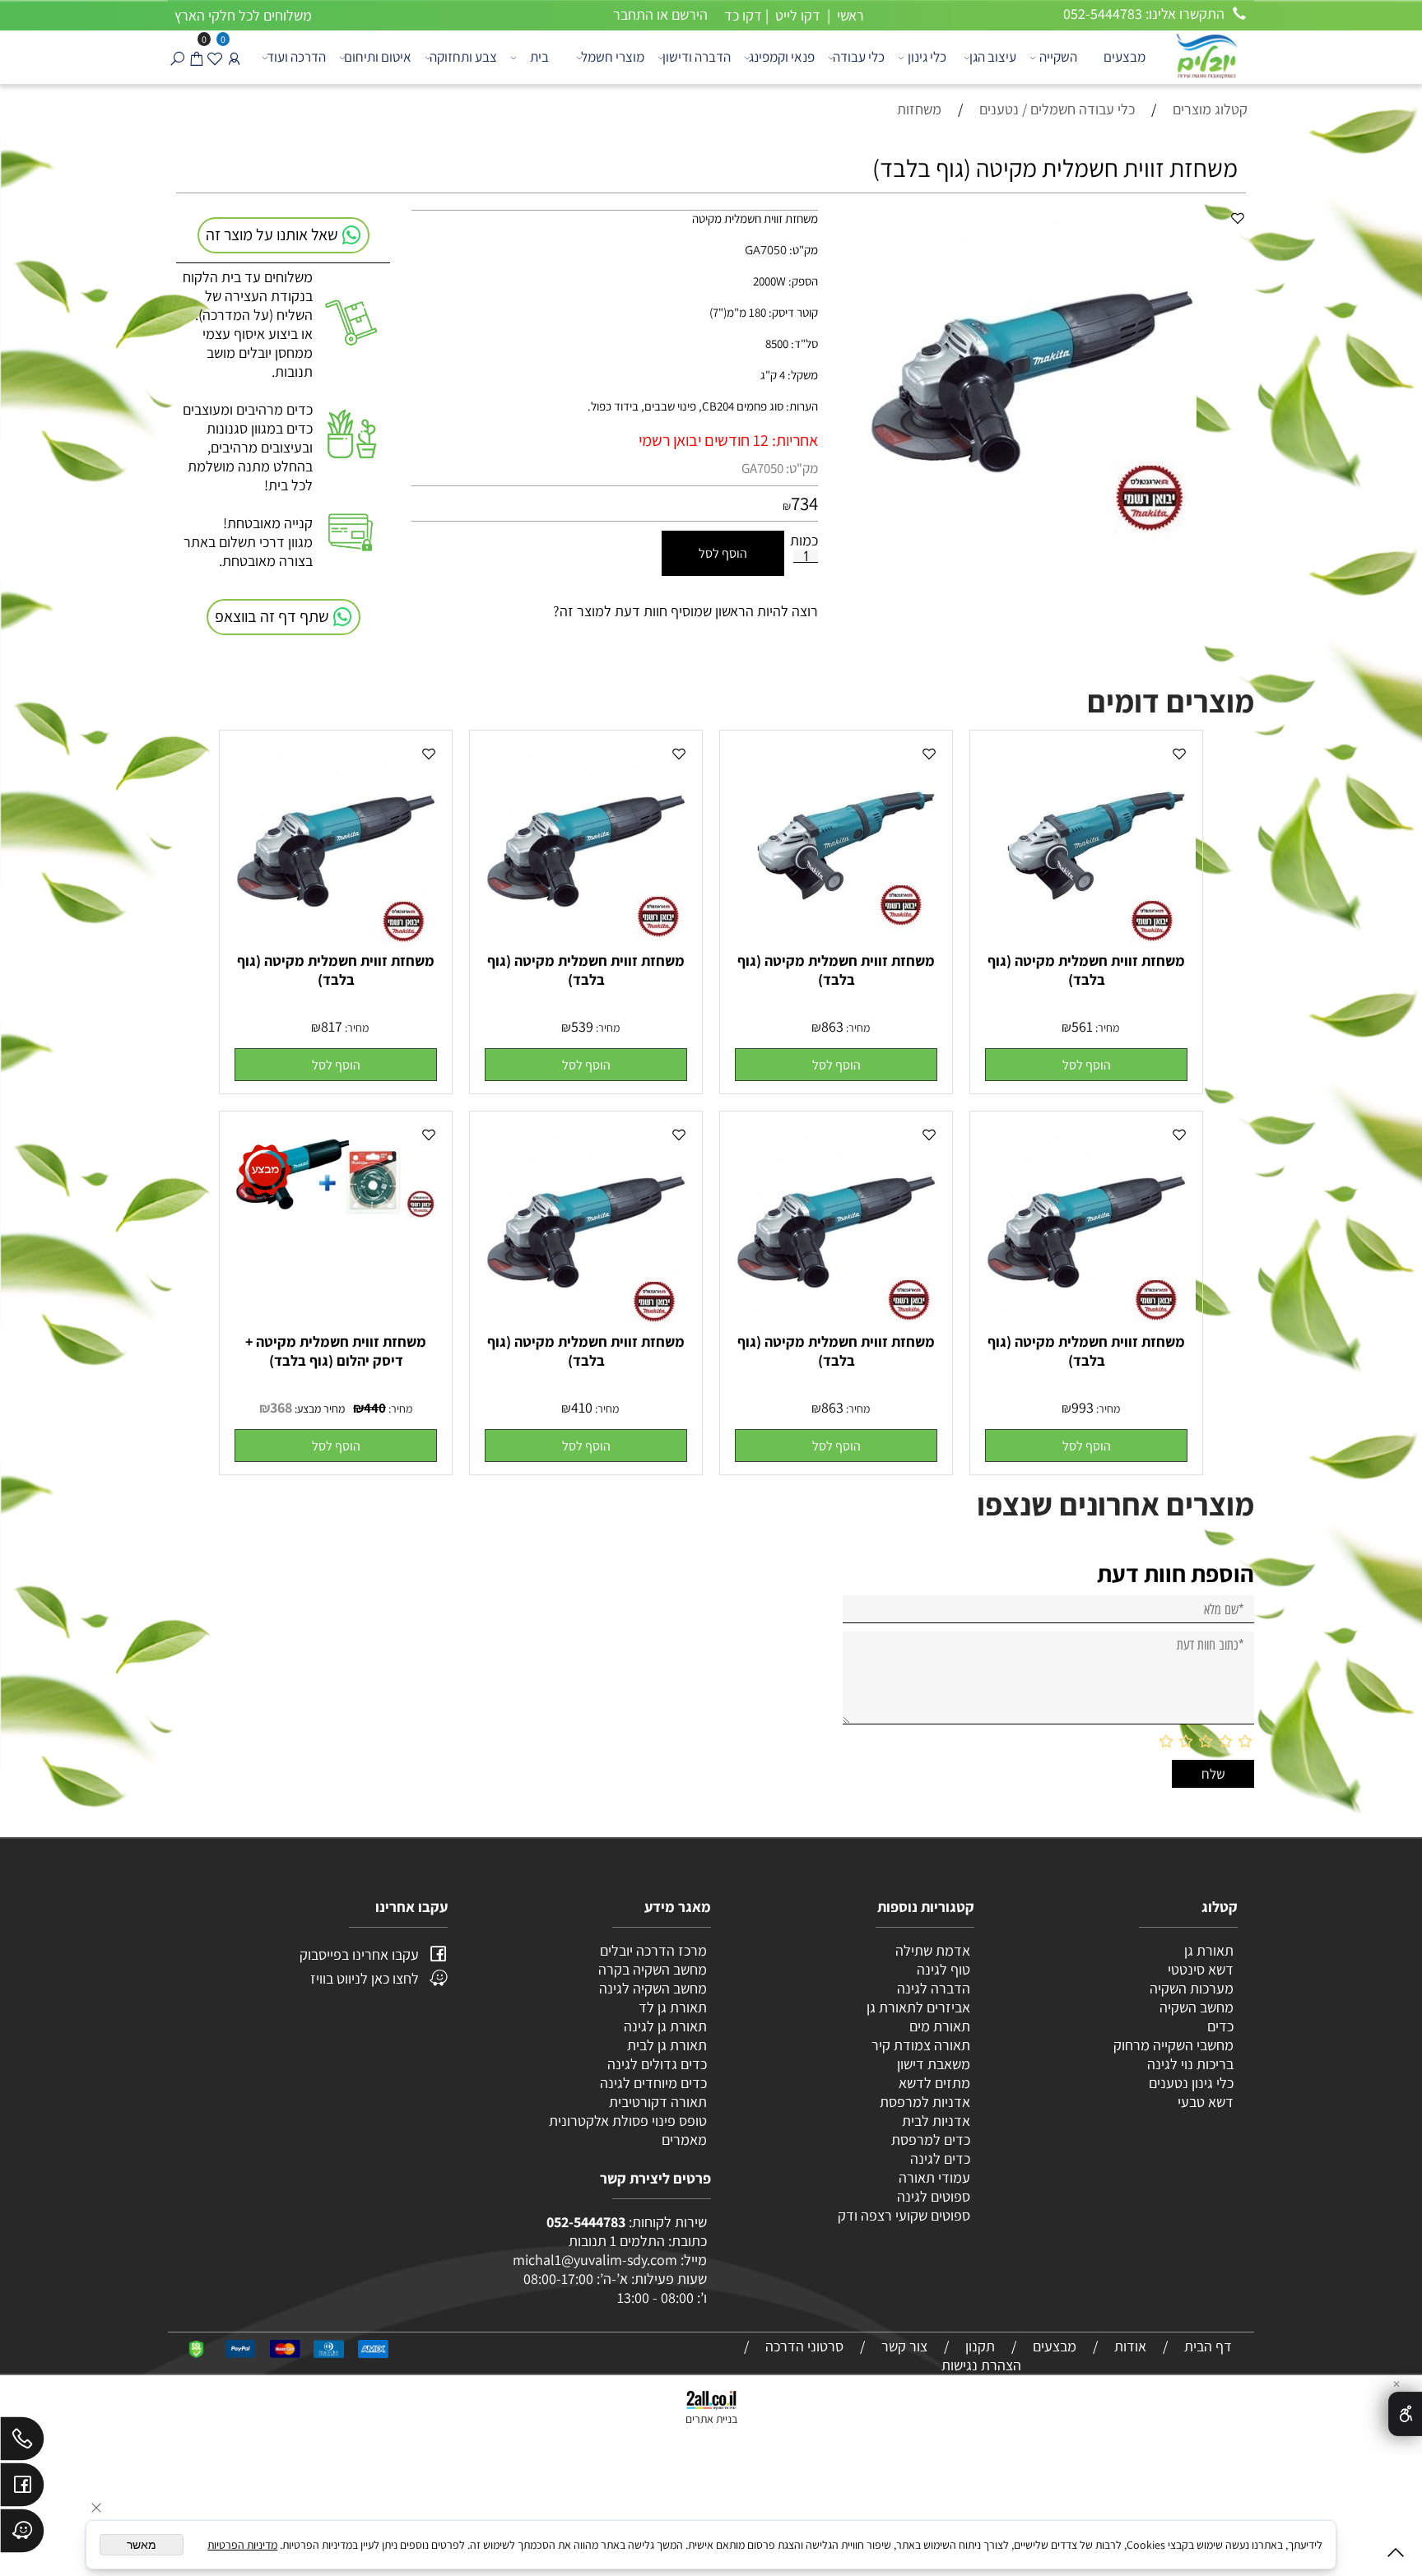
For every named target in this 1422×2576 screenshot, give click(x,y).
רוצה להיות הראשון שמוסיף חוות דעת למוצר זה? (685, 611)
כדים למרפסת (929, 2140)
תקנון (980, 2346)
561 (1082, 1026)
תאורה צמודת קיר (921, 2045)
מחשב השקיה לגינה (653, 1988)
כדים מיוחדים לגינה (653, 2083)
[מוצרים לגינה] (1206, 55)
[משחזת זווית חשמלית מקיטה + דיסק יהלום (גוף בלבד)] (336, 1215)
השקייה (1058, 57)
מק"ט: (802, 468)
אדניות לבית (934, 2121)
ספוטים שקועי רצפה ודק (904, 2215)
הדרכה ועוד (296, 57)
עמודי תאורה (934, 2177)
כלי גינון (927, 57)
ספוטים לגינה (934, 2196)
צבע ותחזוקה (463, 57)
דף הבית (1208, 2346)
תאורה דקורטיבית (658, 2102)
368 (281, 1407)
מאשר (142, 2545)
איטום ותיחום (378, 57)
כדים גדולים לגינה (657, 2064)
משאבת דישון (932, 2064)
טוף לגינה (942, 1969)
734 (804, 504)
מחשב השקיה (1197, 2007)
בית (539, 57)
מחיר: (1106, 1028)
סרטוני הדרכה (804, 2346)
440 (375, 1408)
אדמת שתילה (931, 1950)
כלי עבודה (859, 57)
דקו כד (741, 15)
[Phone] (22, 2443)
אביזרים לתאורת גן (918, 2007)
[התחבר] (234, 57)
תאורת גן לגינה (665, 2026)
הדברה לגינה (932, 1988)
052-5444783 (586, 2222)
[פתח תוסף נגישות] (1405, 2414)
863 (832, 1026)
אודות (1130, 2346)
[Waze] (22, 2535)
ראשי (849, 15)
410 (582, 1407)
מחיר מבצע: (318, 1409)
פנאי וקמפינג (782, 57)
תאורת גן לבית (667, 2045)
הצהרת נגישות (981, 2365)
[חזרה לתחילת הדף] (1396, 2556)
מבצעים (1125, 57)
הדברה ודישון (697, 57)
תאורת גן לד (673, 2007)
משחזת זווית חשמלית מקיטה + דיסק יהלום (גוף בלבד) (336, 1351)
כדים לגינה (940, 2158)
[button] (1086, 1065)
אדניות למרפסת (923, 2102)
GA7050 (762, 468)
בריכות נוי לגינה (1190, 2064)
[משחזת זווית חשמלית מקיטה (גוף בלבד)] (1086, 942)
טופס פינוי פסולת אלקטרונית (628, 2121)
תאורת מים (940, 2026)
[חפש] (177, 57)
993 (1083, 1407)
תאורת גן (1209, 1950)
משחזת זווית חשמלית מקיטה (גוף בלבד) (1086, 970)
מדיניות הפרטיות (242, 2545)
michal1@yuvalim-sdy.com (595, 2260)
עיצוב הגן (993, 57)
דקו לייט (796, 15)
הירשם (690, 14)
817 (332, 1026)
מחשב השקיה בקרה (653, 1969)
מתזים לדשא (933, 2083)
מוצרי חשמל (613, 57)
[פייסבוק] (22, 2489)
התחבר (633, 14)
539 (582, 1026)
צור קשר (904, 2346)
